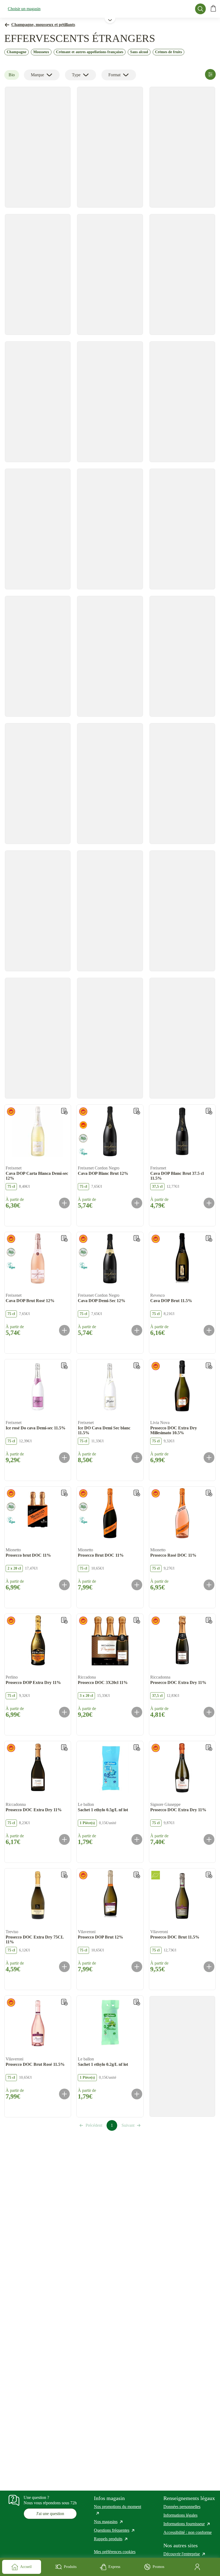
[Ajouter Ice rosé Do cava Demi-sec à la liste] (64, 1366)
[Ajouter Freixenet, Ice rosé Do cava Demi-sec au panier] (64, 1458)
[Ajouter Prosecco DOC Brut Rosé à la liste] (64, 2002)
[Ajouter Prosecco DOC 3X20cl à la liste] (137, 1620)
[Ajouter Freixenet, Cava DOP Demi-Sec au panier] (137, 1330)
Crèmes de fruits (168, 52)
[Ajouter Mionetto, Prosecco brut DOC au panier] (64, 1585)
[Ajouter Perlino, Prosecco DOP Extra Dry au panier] (64, 1712)
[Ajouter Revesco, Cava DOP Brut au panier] (209, 1330)
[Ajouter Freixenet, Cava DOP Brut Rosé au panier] (64, 1330)
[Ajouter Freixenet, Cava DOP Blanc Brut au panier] (137, 1203)
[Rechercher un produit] (200, 9)
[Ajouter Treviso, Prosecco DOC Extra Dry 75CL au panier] (64, 1967)
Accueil (26, 2567)
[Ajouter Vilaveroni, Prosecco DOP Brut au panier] (137, 1967)
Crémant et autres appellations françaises (90, 52)
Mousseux (41, 52)
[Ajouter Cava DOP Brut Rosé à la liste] (64, 1238)
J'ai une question (50, 2514)
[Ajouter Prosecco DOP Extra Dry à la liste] (64, 1620)
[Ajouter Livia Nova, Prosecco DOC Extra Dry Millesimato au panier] (209, 1458)
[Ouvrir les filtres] (210, 74)
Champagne (16, 52)
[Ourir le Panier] (213, 9)
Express (114, 2567)
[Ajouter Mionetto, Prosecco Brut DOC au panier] (137, 1585)
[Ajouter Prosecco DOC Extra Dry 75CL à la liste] (64, 1875)
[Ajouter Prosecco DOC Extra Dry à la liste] (209, 1620)
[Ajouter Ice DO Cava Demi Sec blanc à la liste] (137, 1366)
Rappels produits (111, 2539)
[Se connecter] (198, 2567)
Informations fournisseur (187, 2524)
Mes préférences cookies (115, 2552)
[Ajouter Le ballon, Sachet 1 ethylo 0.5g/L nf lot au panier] (137, 1839)
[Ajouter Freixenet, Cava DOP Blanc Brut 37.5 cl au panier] (209, 1203)
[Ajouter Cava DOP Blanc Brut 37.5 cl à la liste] (209, 1111)
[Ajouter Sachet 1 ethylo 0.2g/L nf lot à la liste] (137, 2002)
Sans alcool (139, 52)
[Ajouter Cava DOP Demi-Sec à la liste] (137, 1238)
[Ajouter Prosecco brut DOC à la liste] (64, 1493)
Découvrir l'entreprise (185, 2554)
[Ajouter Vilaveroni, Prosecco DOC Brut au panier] (209, 1967)
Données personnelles (182, 2507)
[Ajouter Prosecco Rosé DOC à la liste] (209, 1493)
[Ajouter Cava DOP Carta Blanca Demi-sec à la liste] (64, 1111)
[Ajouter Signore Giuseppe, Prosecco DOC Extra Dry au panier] (209, 1839)
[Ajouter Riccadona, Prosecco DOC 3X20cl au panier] (137, 1712)
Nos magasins (109, 2522)
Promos (158, 2567)
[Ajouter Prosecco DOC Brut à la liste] (209, 1875)
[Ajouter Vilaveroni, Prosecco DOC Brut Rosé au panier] (64, 2094)
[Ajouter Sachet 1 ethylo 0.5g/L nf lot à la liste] (137, 1748)
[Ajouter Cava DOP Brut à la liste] (209, 1238)
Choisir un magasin (24, 9)
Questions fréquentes (115, 2530)
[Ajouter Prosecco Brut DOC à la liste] (137, 1493)
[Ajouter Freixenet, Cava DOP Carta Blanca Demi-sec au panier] (64, 1203)
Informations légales (180, 2515)
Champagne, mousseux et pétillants (43, 25)
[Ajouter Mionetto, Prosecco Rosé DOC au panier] (209, 1585)
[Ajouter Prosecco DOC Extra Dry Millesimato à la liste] (209, 1366)
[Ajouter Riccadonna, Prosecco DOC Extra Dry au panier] (209, 1712)
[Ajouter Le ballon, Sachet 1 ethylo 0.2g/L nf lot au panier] (137, 2094)
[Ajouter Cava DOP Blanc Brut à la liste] (137, 1111)
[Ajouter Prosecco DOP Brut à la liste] (137, 1875)
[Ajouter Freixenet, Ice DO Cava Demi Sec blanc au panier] (137, 1458)
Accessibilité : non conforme (188, 2532)
